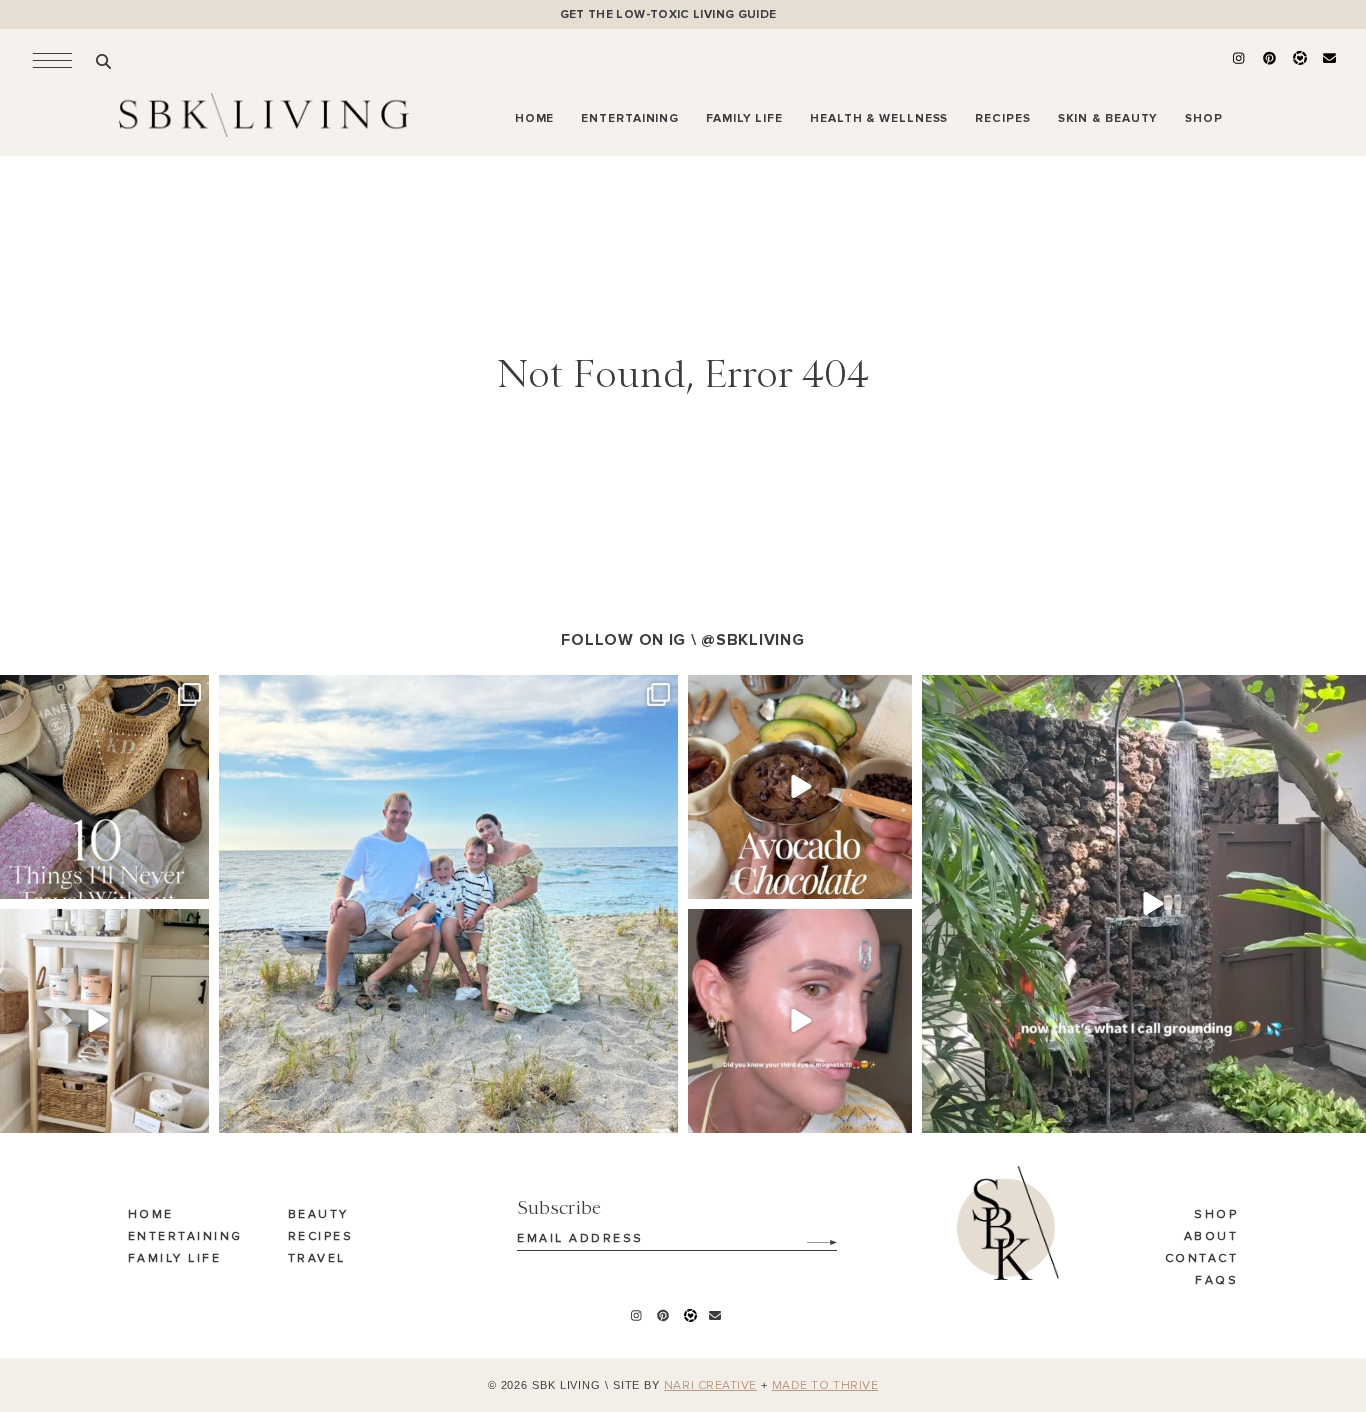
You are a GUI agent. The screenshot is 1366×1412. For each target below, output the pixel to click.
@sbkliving (752, 640)
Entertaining (185, 1237)
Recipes (321, 1237)
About (1211, 1237)
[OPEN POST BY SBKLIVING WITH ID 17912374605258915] (800, 787)
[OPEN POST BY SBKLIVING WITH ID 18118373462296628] (448, 904)
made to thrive (825, 1386)
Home (151, 1215)
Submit (811, 1235)
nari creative (710, 1386)
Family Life (175, 1259)
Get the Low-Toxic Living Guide (668, 14)
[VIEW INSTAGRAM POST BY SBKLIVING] (191, 880)
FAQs (1216, 1281)
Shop (1216, 1215)
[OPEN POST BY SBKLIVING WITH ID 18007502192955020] (800, 1021)
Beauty (318, 1215)
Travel (317, 1259)
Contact (1202, 1259)
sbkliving (94, 692)
